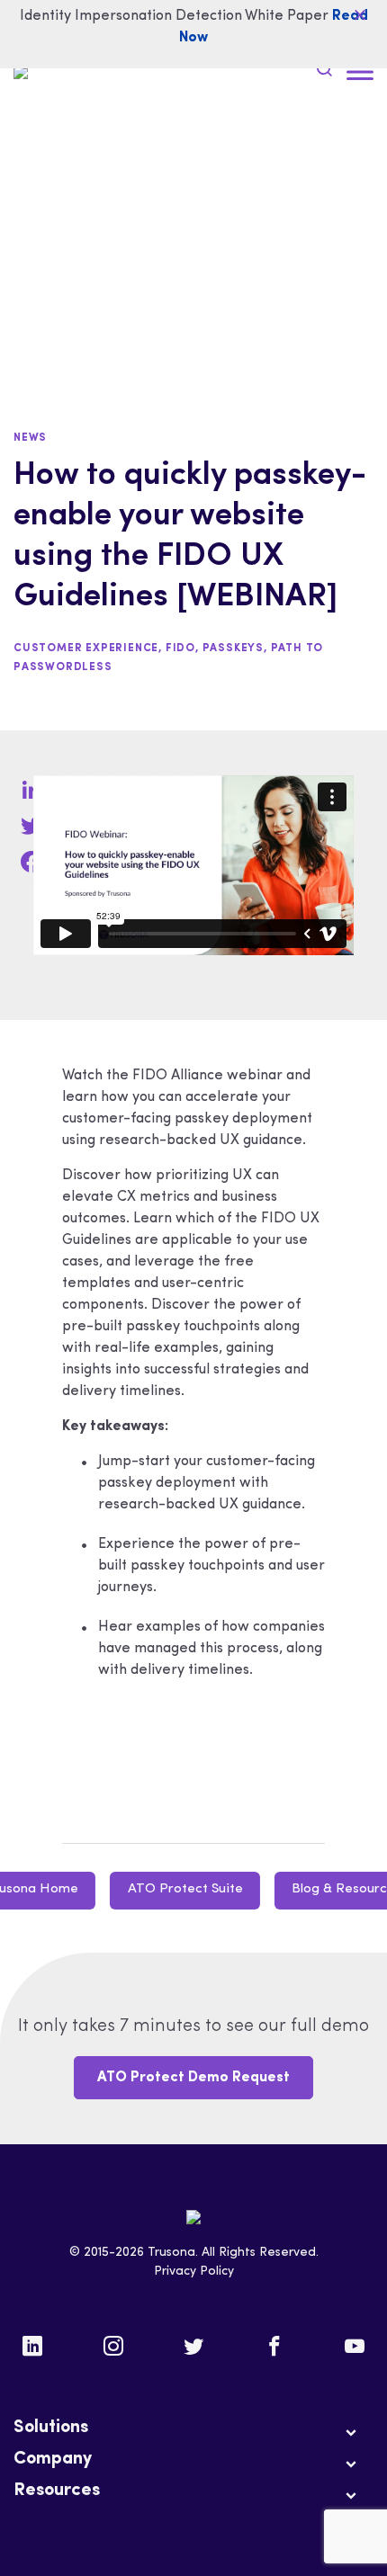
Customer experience (86, 648)
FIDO (180, 648)
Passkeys (233, 648)
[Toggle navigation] (360, 72)
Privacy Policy (194, 2272)
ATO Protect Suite (185, 1889)
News (30, 438)
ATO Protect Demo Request (193, 2078)
